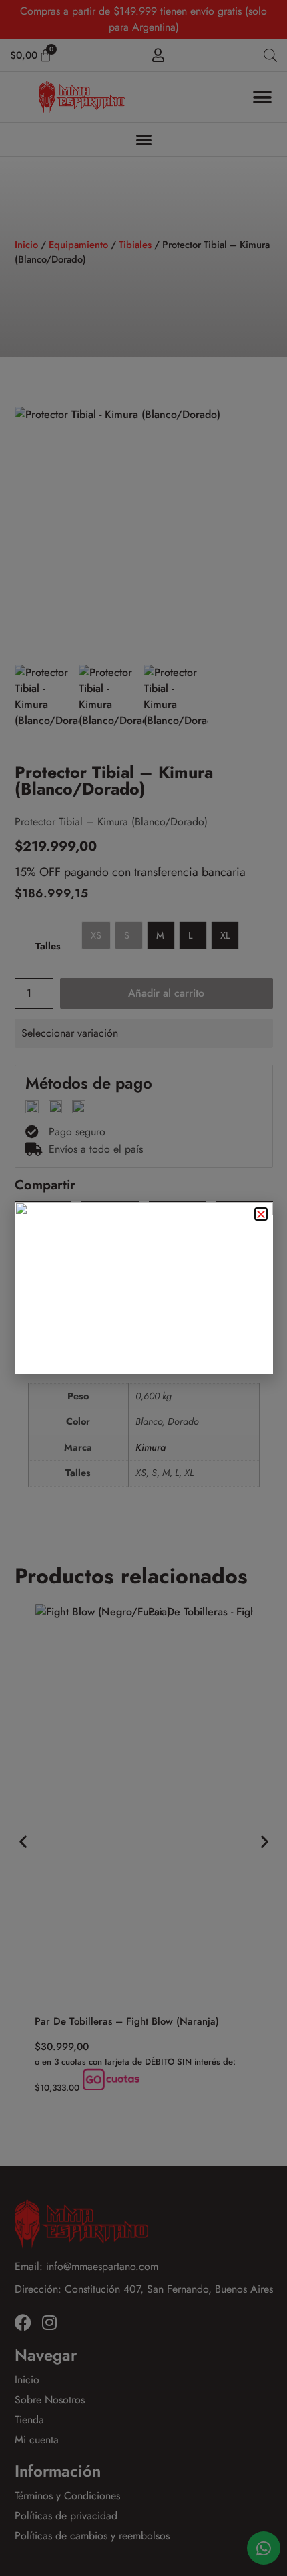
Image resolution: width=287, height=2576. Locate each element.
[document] (143, 1288)
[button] (261, 1214)
